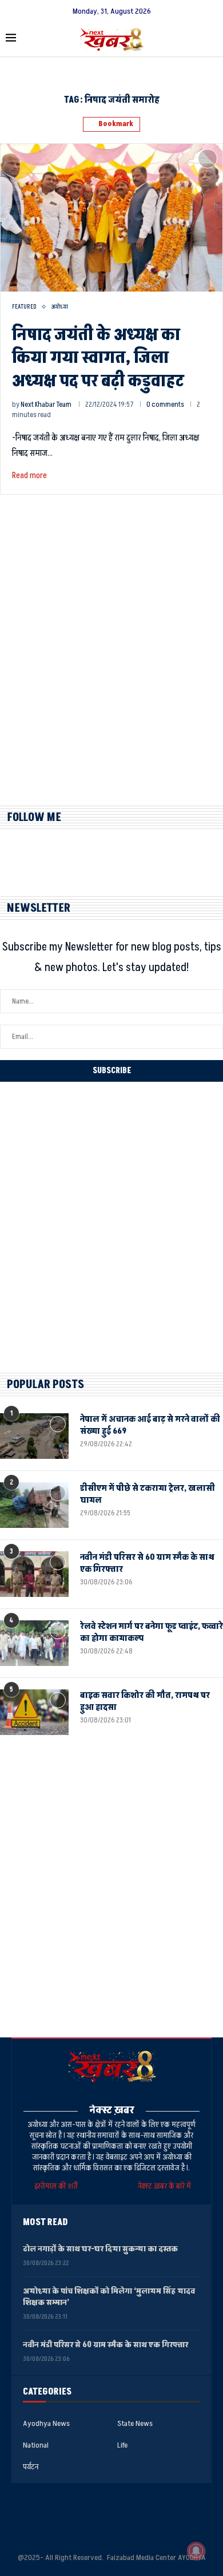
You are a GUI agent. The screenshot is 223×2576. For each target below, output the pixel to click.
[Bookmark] (208, 159)
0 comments (165, 405)
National (36, 2445)
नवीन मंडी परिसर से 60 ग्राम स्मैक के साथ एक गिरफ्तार (147, 1563)
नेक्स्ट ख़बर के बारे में (164, 2186)
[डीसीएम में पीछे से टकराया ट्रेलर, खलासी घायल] (34, 1505)
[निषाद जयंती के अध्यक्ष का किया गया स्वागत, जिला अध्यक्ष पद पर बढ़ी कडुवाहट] (111, 217)
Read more (29, 476)
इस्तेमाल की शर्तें (58, 2186)
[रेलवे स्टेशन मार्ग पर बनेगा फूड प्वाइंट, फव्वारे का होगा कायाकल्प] (34, 1643)
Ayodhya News (46, 2424)
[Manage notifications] (196, 2551)
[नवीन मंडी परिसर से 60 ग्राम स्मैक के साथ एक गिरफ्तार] (34, 1574)
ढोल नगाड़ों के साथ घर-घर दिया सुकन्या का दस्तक (100, 2249)
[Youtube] (148, 2514)
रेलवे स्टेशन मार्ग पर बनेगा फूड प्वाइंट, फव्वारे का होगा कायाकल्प (152, 1632)
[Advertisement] (111, 660)
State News (135, 2424)
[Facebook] (75, 2514)
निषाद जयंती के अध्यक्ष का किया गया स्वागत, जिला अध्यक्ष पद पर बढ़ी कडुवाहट (98, 358)
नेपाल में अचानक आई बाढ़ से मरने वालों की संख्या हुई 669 (150, 1425)
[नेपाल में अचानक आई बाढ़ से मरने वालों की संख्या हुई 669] (34, 1436)
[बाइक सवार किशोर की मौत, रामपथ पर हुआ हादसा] (34, 1712)
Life (122, 2445)
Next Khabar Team (46, 405)
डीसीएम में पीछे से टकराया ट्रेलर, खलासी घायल (148, 1494)
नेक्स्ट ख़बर (112, 2110)
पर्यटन (31, 2467)
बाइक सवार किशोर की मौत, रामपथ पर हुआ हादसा (145, 1701)
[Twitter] (111, 2514)
